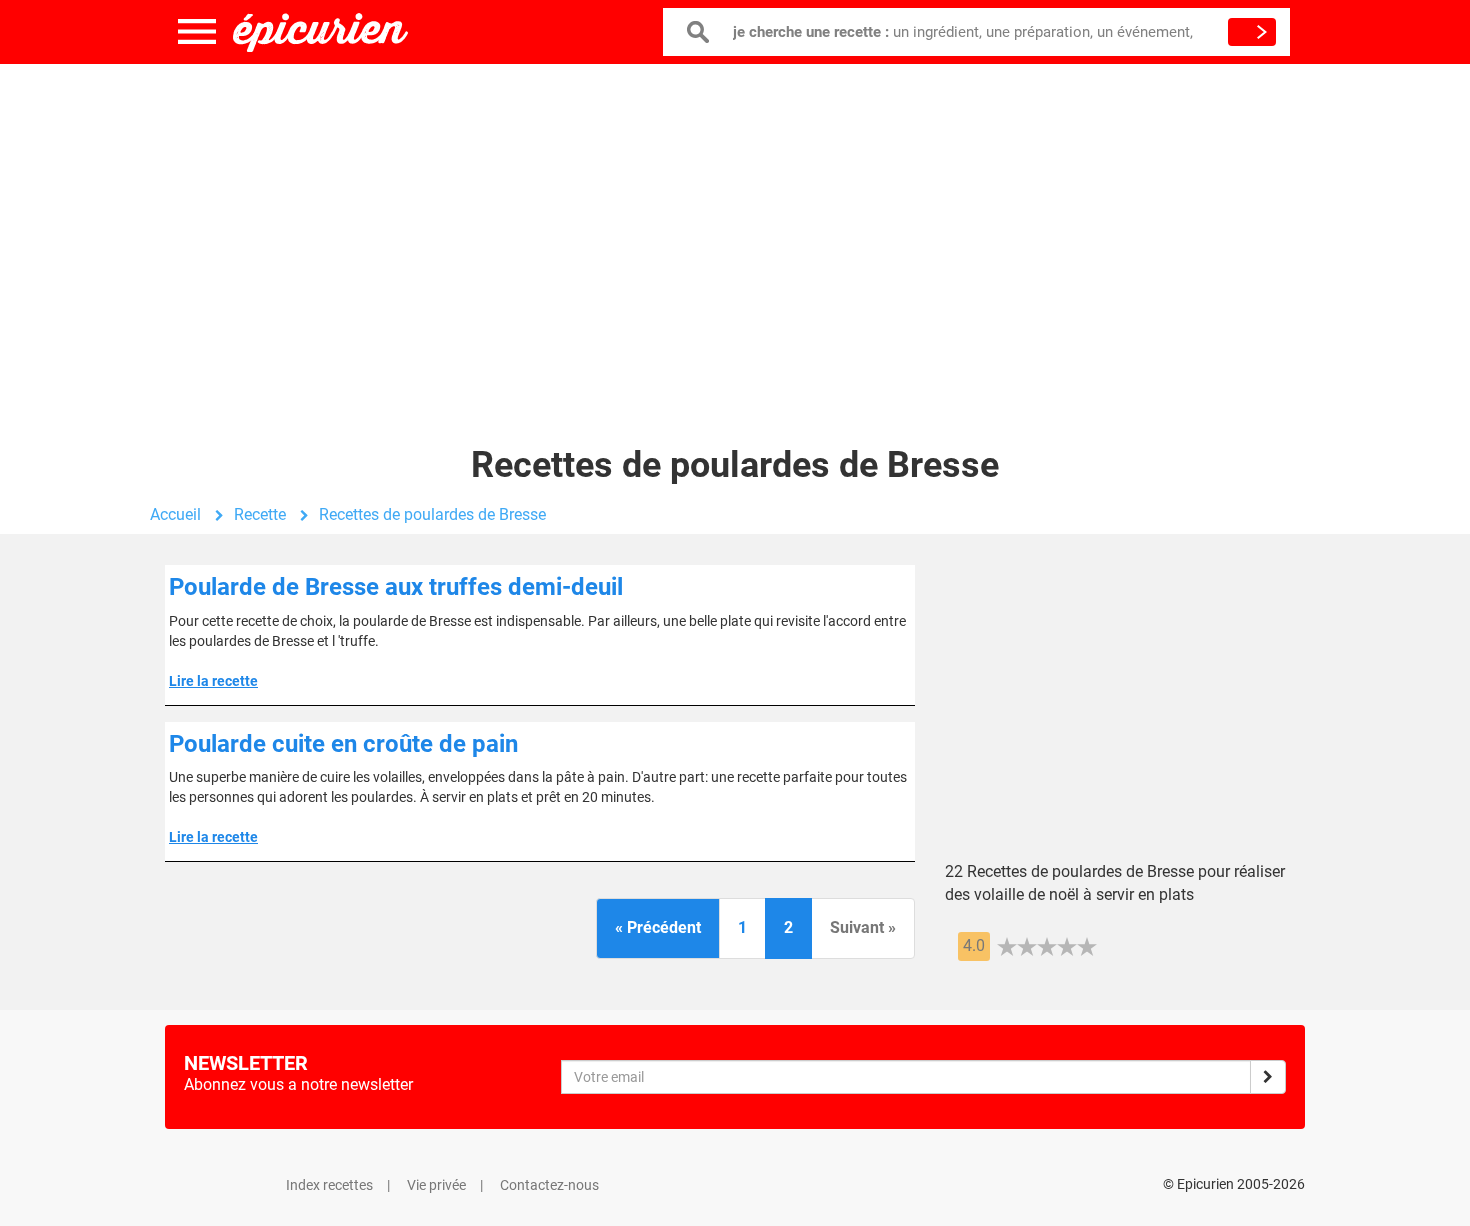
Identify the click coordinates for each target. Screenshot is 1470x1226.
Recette (260, 514)
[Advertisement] (735, 225)
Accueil (175, 514)
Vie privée (436, 1185)
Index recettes (329, 1185)
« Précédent (658, 927)
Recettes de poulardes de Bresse (432, 514)
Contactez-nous (549, 1185)
